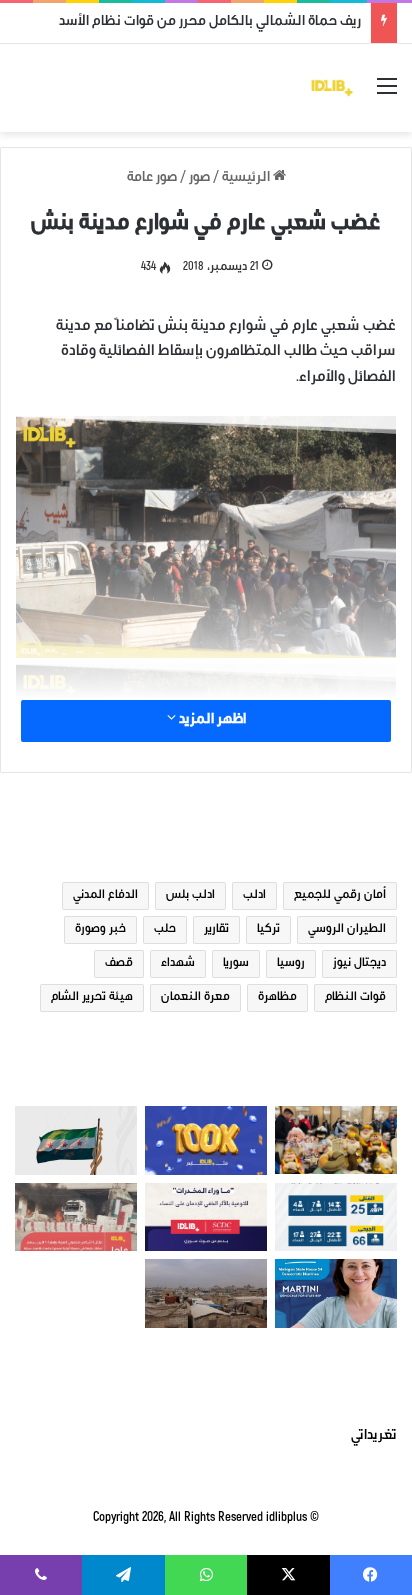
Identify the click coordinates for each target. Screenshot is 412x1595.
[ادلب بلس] (332, 88)
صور (199, 179)
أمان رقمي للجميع (340, 896)
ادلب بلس (190, 896)
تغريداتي (374, 1437)
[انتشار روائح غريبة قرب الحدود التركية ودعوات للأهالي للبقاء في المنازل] (206, 1293)
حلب (165, 930)
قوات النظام (355, 998)
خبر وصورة (100, 930)
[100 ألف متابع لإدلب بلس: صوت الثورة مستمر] (206, 1140)
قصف (119, 964)
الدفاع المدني (105, 896)
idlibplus (286, 1518)
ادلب (254, 896)
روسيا (291, 964)
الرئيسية (247, 179)
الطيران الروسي (347, 930)
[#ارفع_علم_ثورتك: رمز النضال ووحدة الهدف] (76, 1140)
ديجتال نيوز (359, 964)
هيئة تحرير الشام (92, 998)
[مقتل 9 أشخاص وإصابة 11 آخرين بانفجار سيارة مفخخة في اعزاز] (76, 1217)
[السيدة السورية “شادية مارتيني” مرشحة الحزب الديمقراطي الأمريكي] (336, 1293)
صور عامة (152, 179)
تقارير (216, 930)
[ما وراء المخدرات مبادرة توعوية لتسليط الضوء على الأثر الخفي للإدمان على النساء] (206, 1217)
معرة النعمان (195, 998)
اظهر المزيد (211, 721)
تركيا (268, 930)
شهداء (178, 964)
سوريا (236, 964)
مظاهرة (277, 998)
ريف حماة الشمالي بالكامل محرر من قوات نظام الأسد (210, 23)
